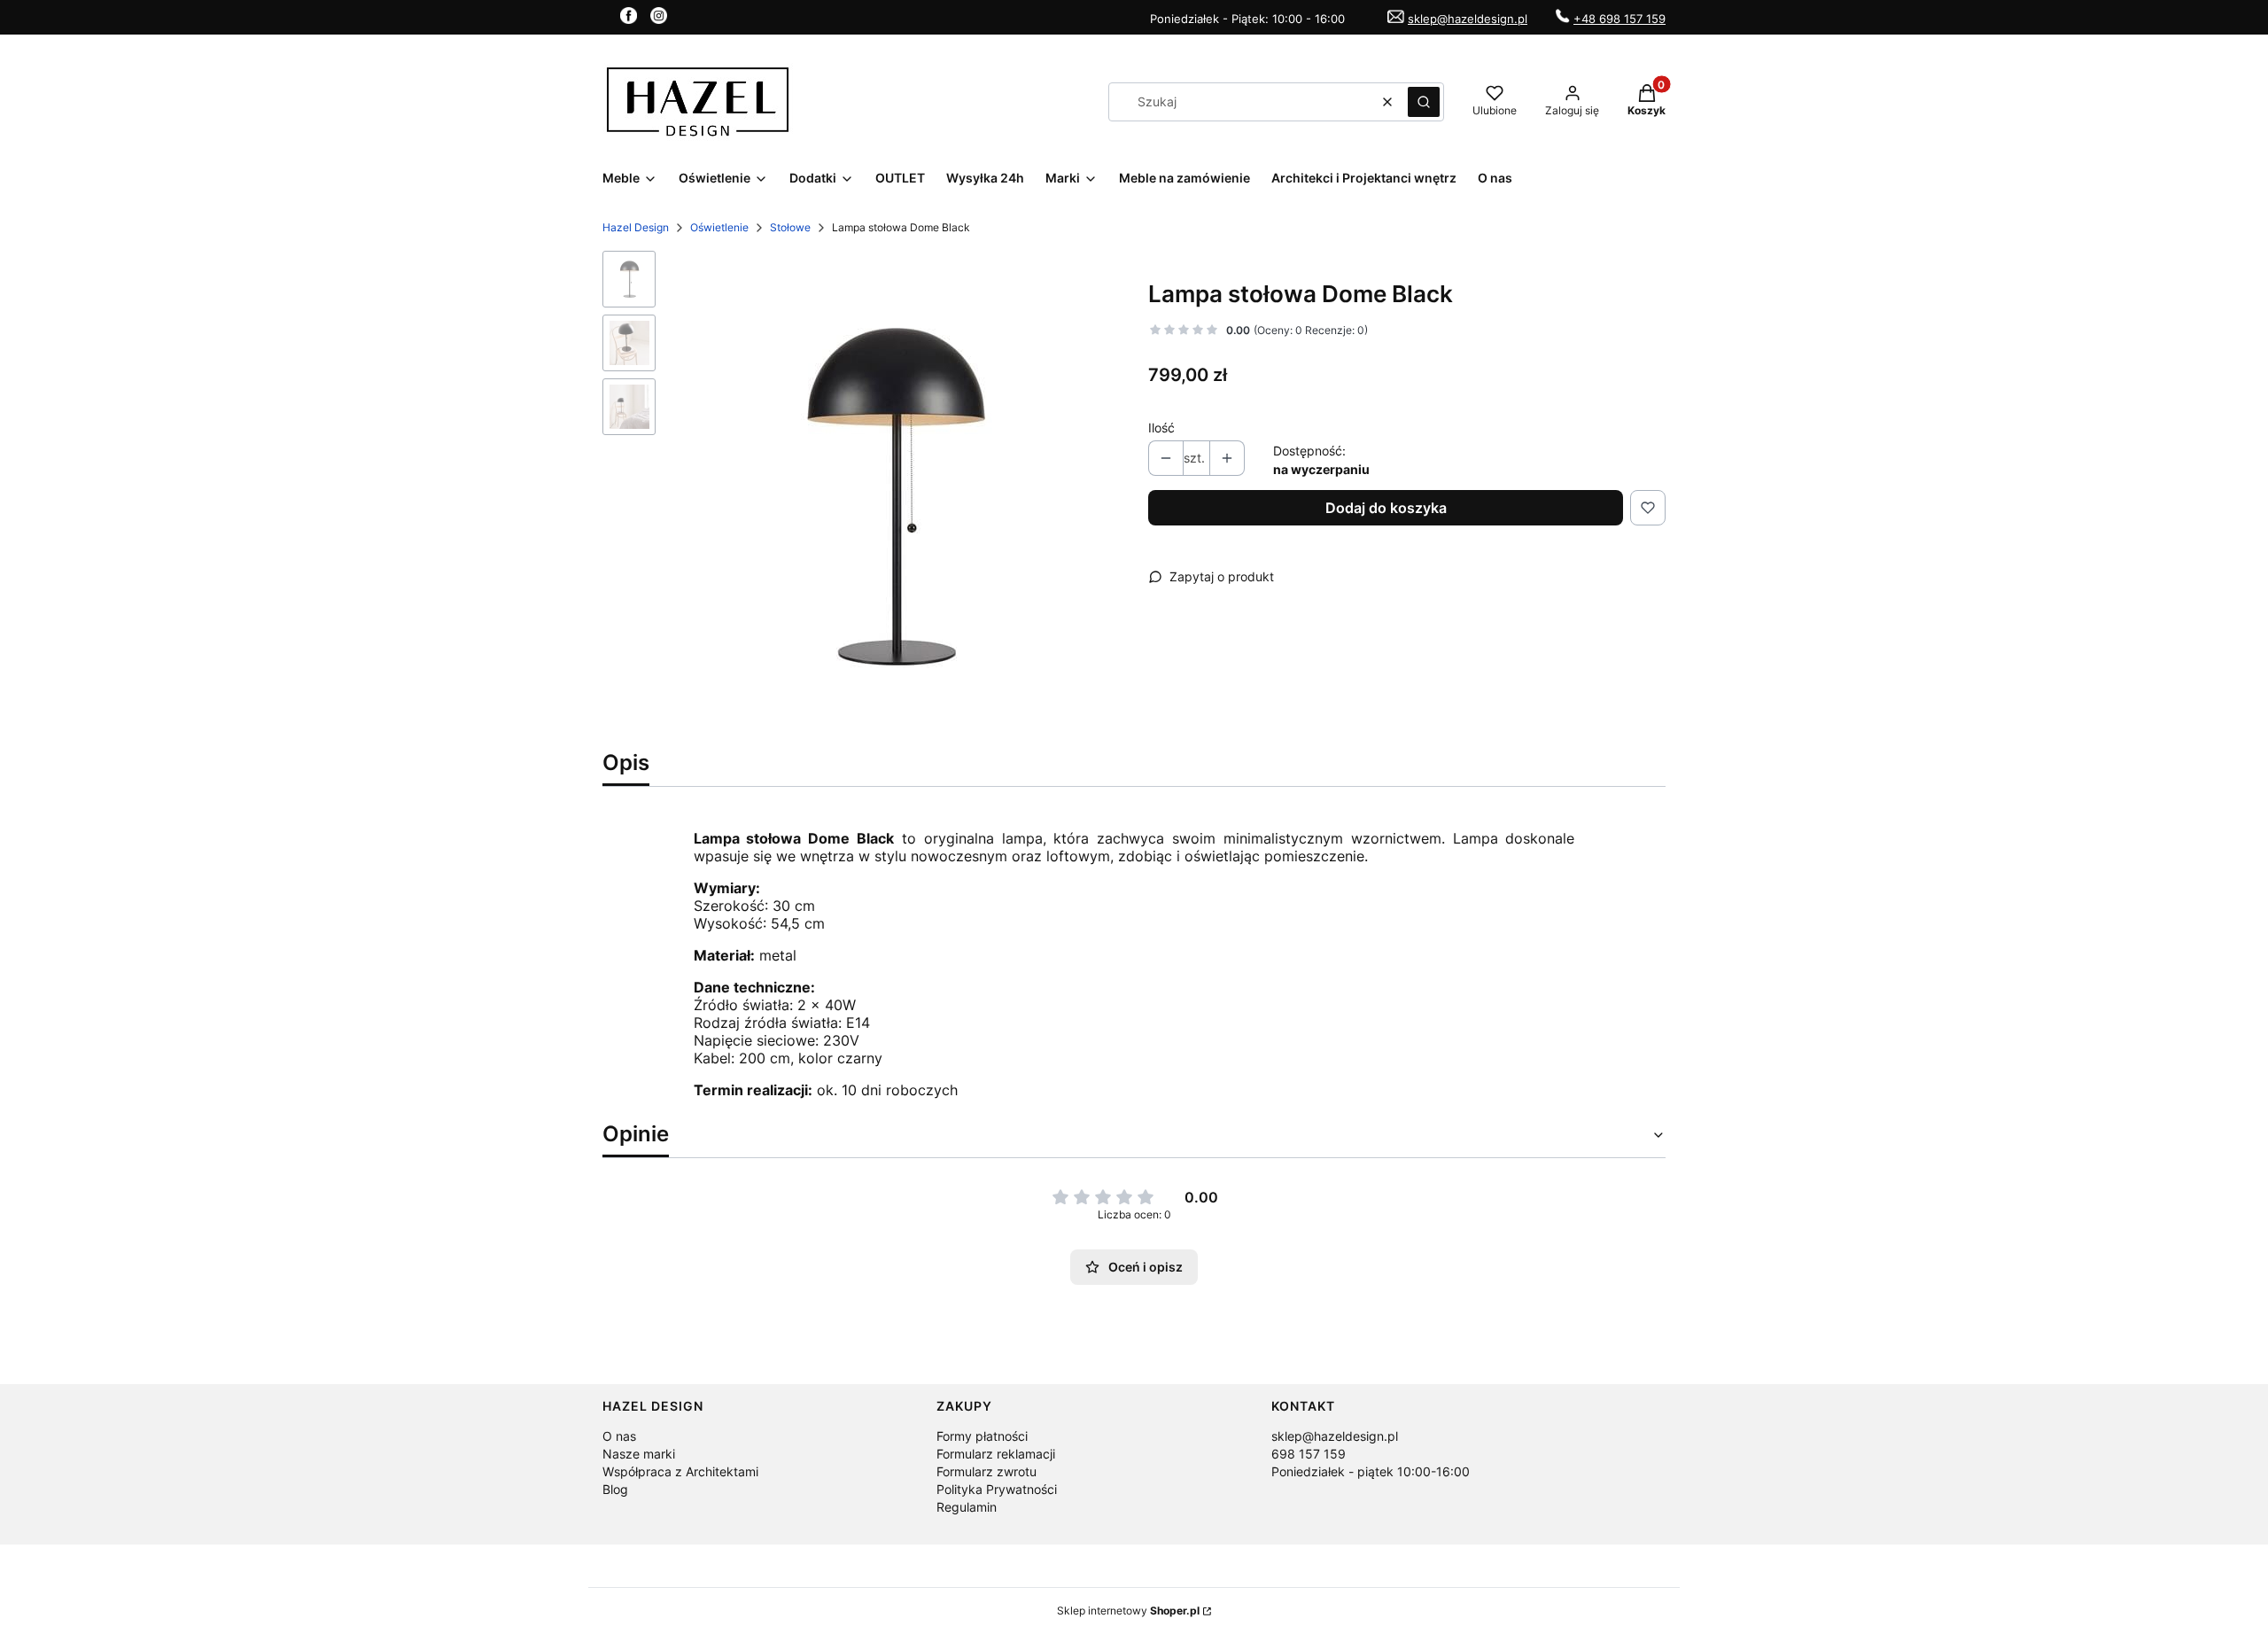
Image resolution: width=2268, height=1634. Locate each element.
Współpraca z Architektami (680, 1471)
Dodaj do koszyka (1386, 508)
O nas (619, 1436)
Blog (615, 1489)
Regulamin (967, 1507)
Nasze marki (639, 1454)
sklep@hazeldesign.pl (1468, 19)
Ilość (1161, 428)
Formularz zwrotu (986, 1471)
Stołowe (790, 227)
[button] (1424, 102)
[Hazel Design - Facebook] (629, 19)
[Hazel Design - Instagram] (659, 19)
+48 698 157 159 (1619, 19)
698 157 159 (1309, 1454)
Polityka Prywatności (997, 1489)
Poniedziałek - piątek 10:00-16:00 (1371, 1471)
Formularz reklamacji (996, 1454)
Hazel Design (636, 227)
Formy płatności (982, 1436)
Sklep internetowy (1128, 1611)
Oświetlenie (719, 227)
